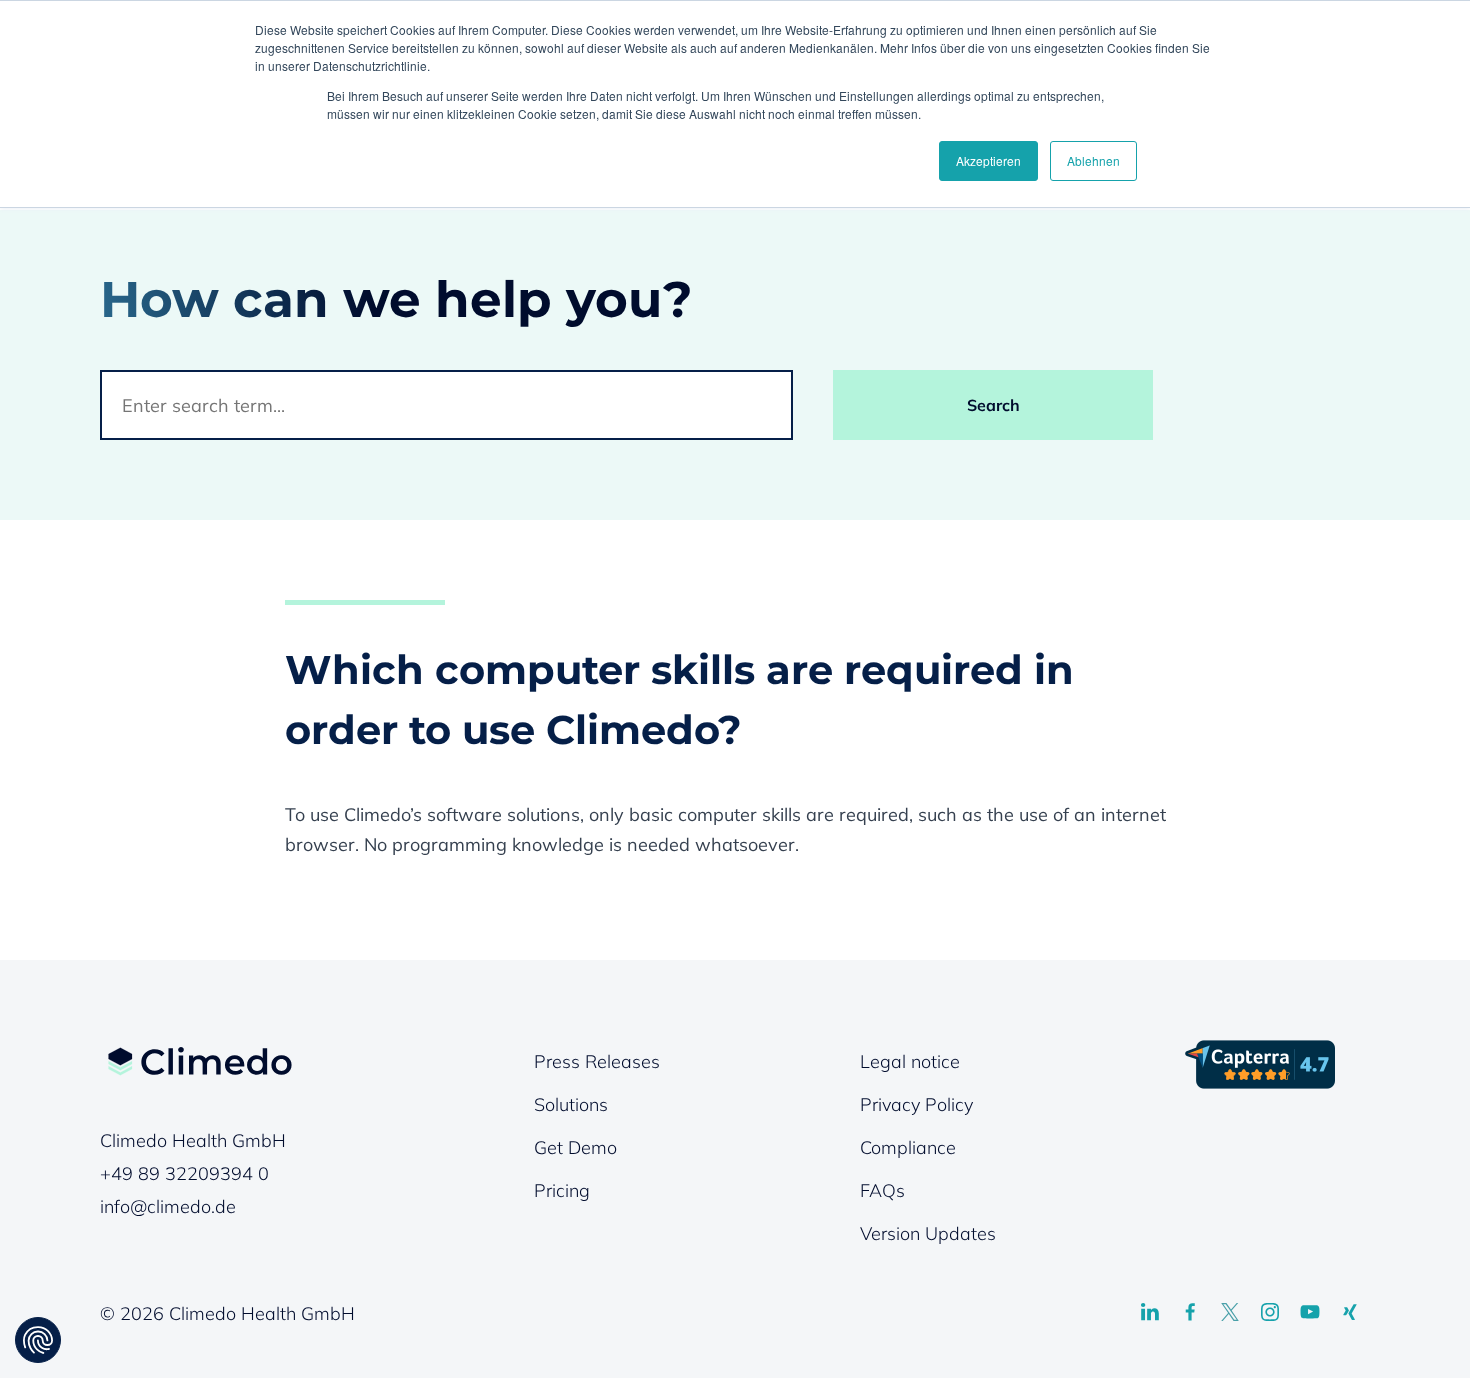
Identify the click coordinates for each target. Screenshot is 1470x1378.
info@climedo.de (168, 1206)
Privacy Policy (916, 1104)
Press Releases (597, 1061)
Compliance (908, 1147)
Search (993, 405)
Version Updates (928, 1233)
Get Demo (575, 1147)
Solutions (571, 1104)
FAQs (882, 1190)
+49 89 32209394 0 (184, 1173)
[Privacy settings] (38, 1340)
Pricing (562, 1190)
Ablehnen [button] (1093, 160)
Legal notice (910, 1061)
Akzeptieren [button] (988, 160)
